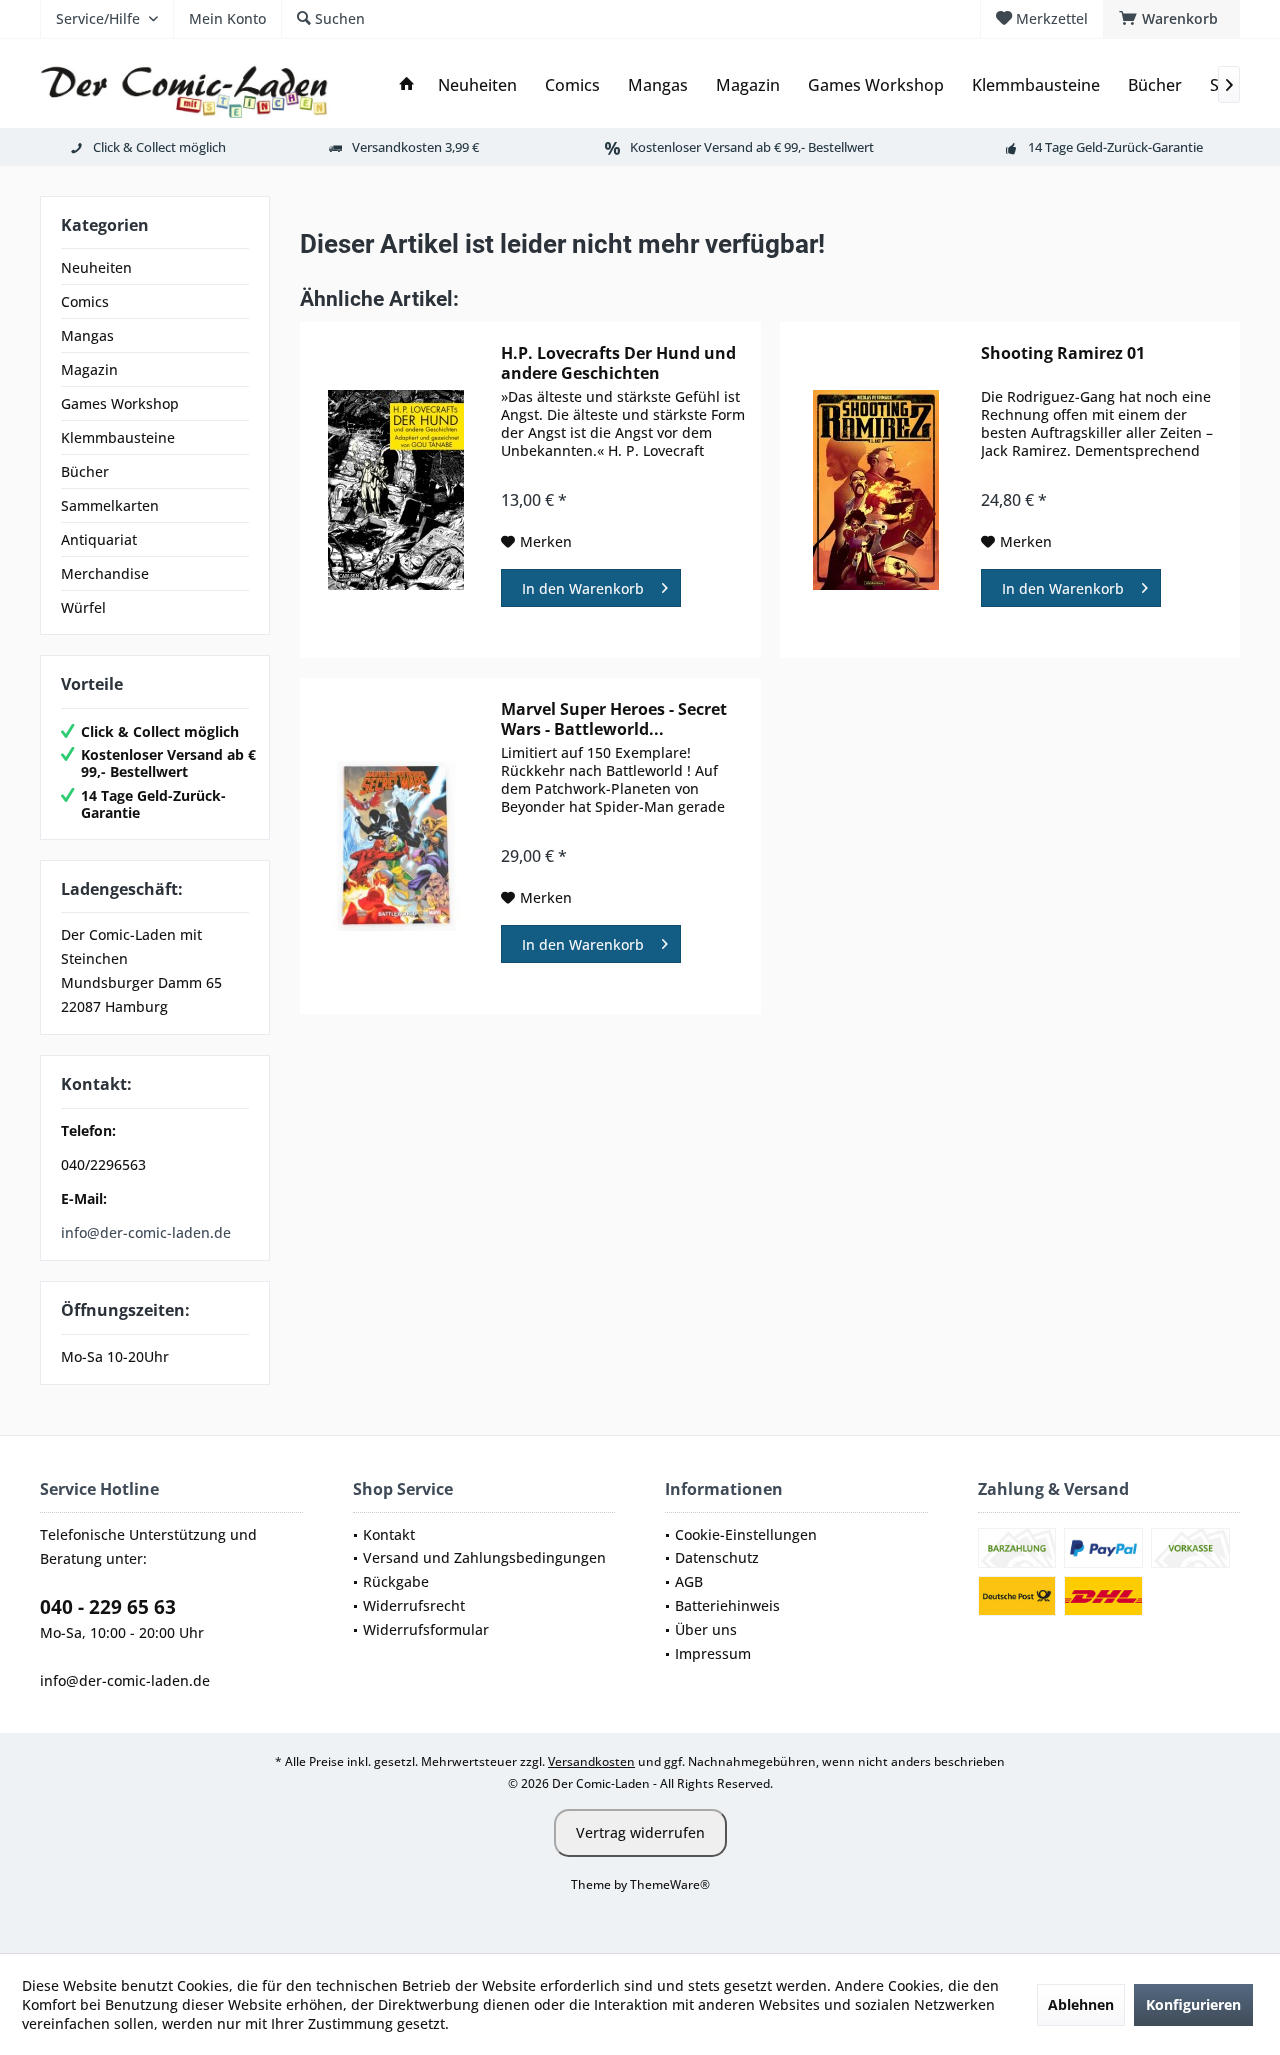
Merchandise (105, 573)
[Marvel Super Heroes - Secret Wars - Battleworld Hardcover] (396, 846)
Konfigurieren (1193, 2004)
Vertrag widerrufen (640, 1832)
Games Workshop (120, 403)
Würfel (83, 607)
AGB (689, 1581)
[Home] (407, 85)
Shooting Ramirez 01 (1063, 353)
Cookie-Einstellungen (746, 1534)
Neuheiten (96, 267)
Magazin (89, 369)
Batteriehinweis (727, 1605)
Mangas (87, 335)
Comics (85, 301)
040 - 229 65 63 (108, 1607)
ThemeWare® (670, 1884)
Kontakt (389, 1534)
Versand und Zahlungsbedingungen (484, 1557)
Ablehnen (1081, 2004)
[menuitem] (1171, 19)
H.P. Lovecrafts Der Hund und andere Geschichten (618, 363)
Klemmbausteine (118, 437)
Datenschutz (717, 1557)
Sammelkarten (110, 505)
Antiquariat (99, 539)
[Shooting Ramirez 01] (876, 490)
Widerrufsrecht (414, 1605)
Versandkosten (591, 1761)
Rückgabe (396, 1581)
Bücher (85, 471)
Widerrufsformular (426, 1629)
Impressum (713, 1653)
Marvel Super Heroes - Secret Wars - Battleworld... (614, 719)
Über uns (706, 1629)
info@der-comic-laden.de (146, 1232)
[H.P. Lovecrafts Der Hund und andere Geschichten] (396, 490)
